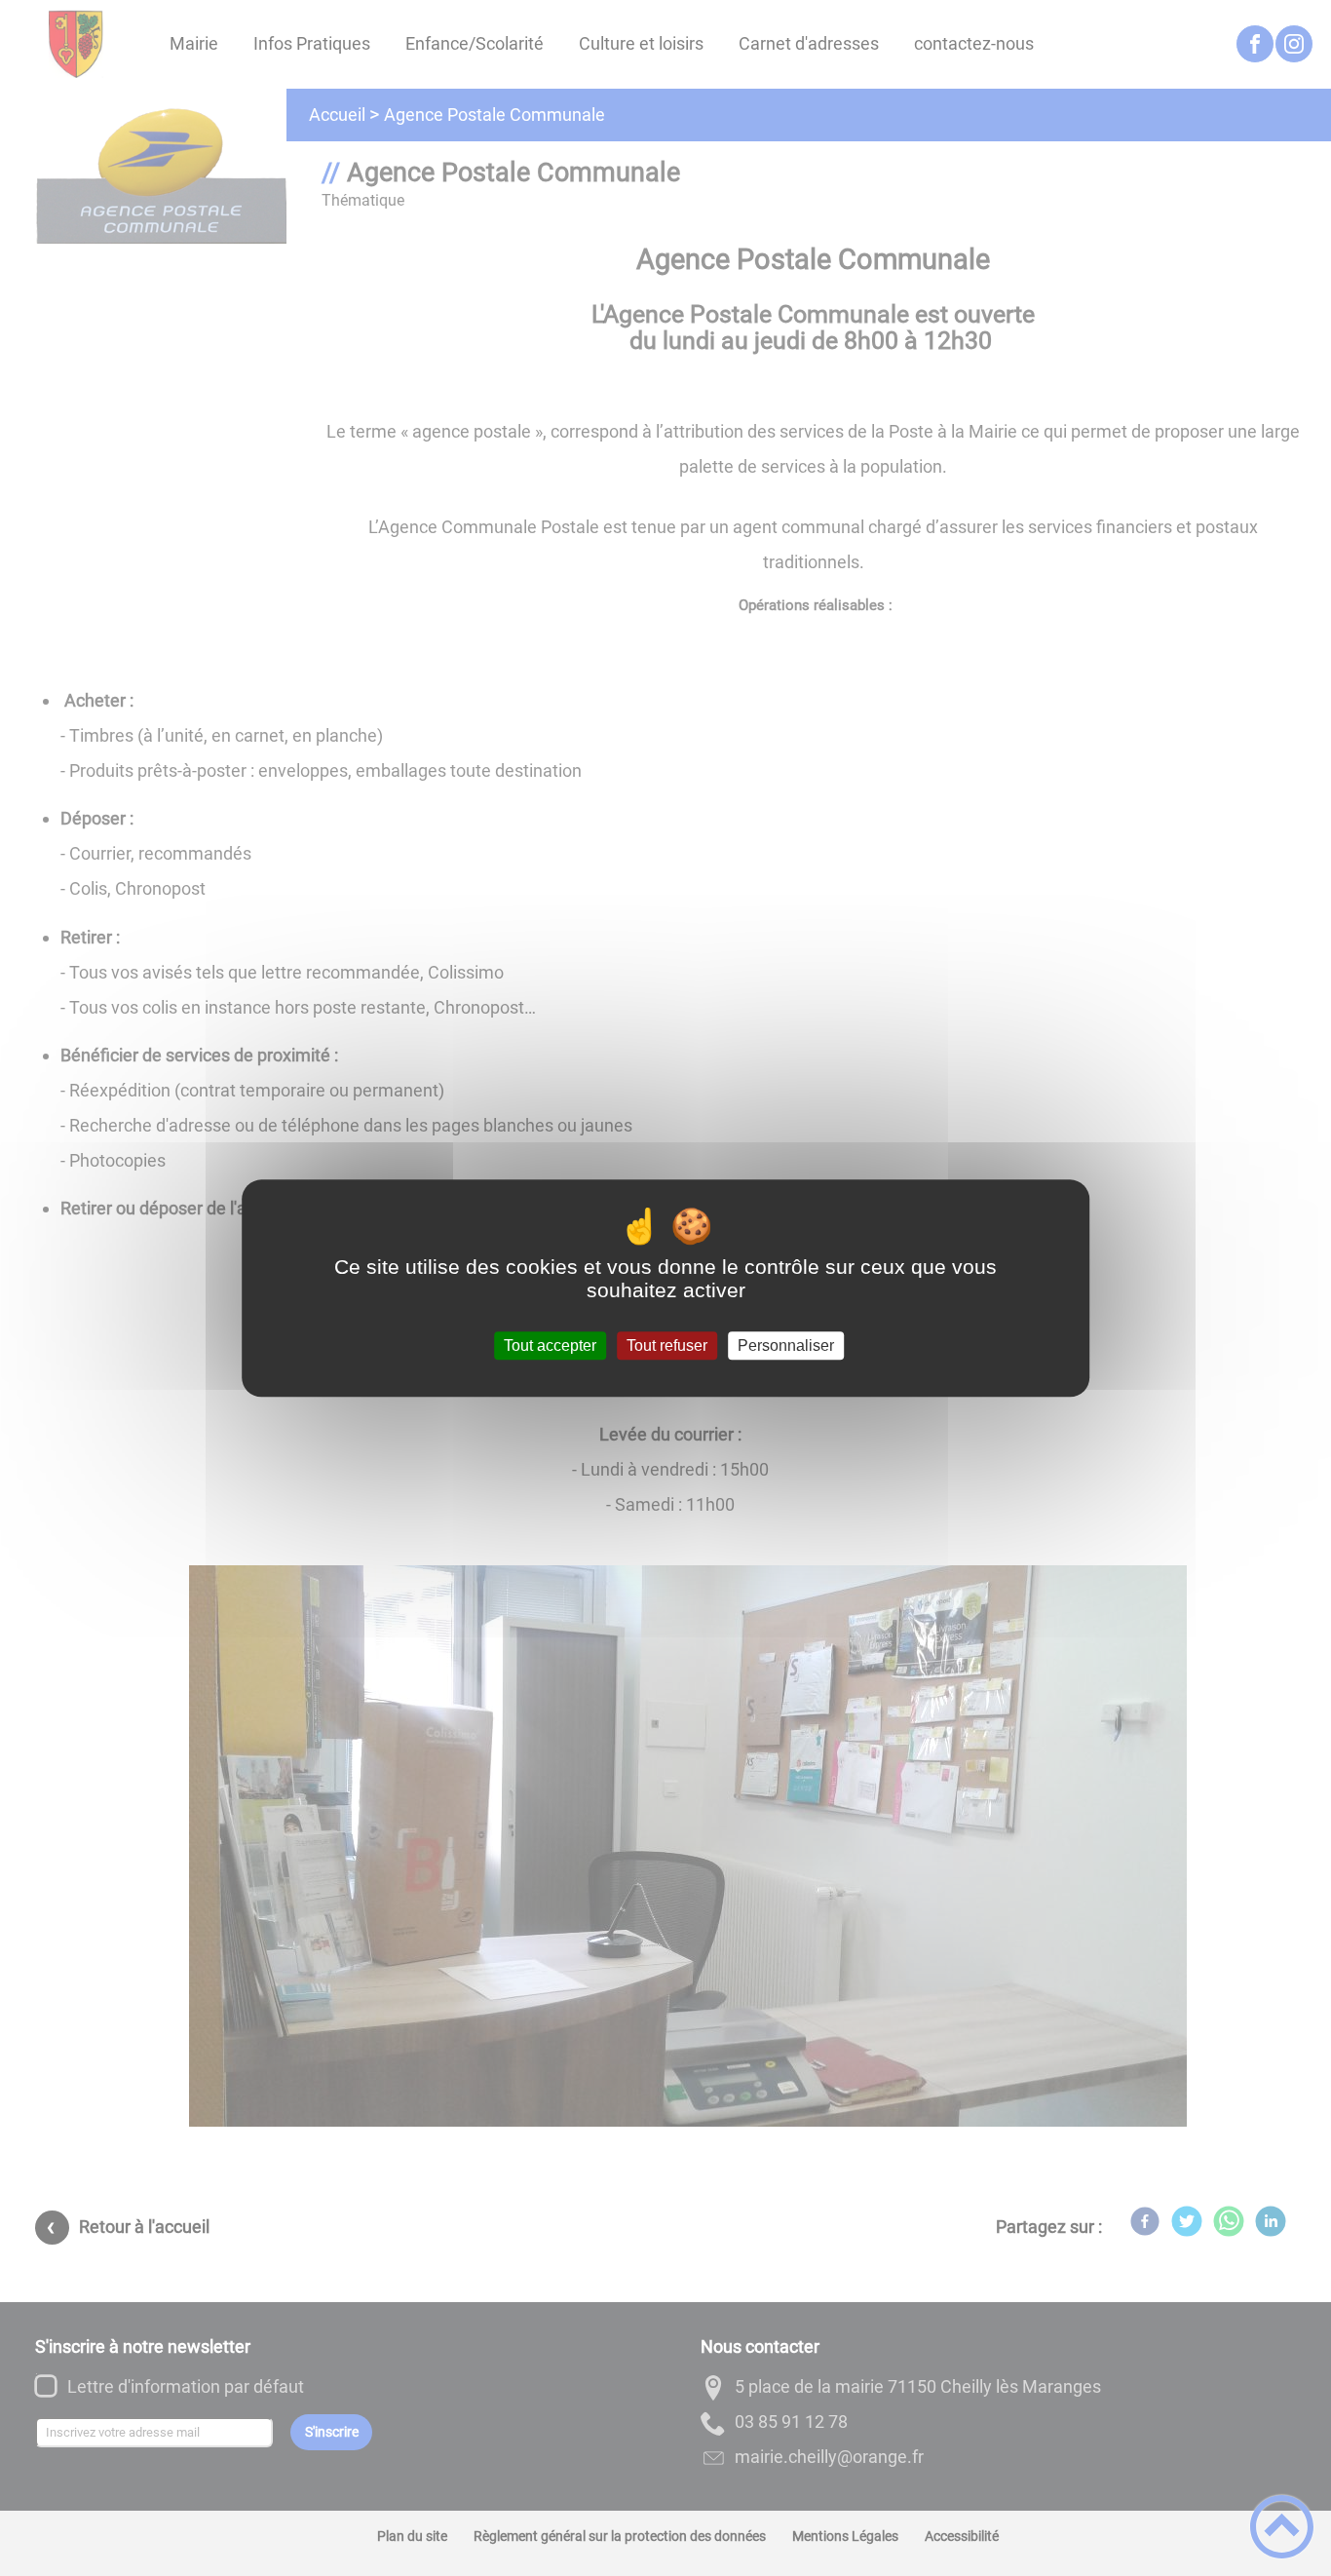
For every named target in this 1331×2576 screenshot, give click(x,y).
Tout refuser (667, 1346)
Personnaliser (786, 1346)
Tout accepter (550, 1346)
